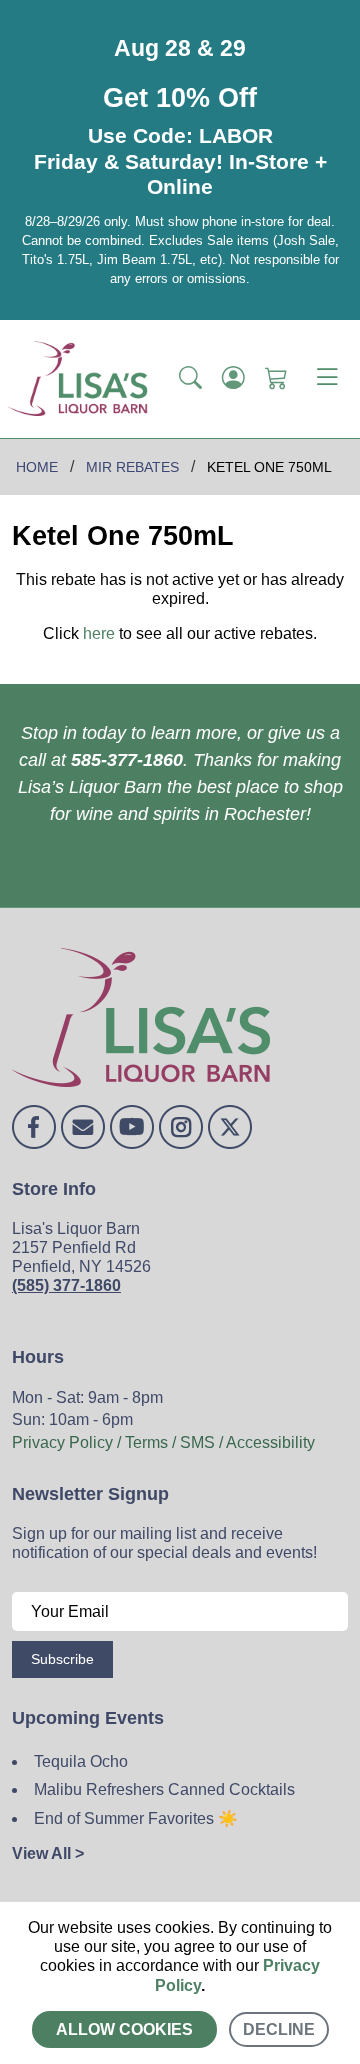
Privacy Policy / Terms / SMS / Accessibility (163, 1442)
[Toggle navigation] (327, 379)
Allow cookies (124, 2029)
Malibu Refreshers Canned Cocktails (164, 1789)
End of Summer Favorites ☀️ (136, 1818)
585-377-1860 (127, 760)
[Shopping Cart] (276, 379)
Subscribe (62, 1659)
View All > (48, 1853)
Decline (279, 2029)
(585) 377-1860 (66, 1285)
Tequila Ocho (81, 1761)
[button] (190, 379)
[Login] (233, 379)
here (99, 633)
